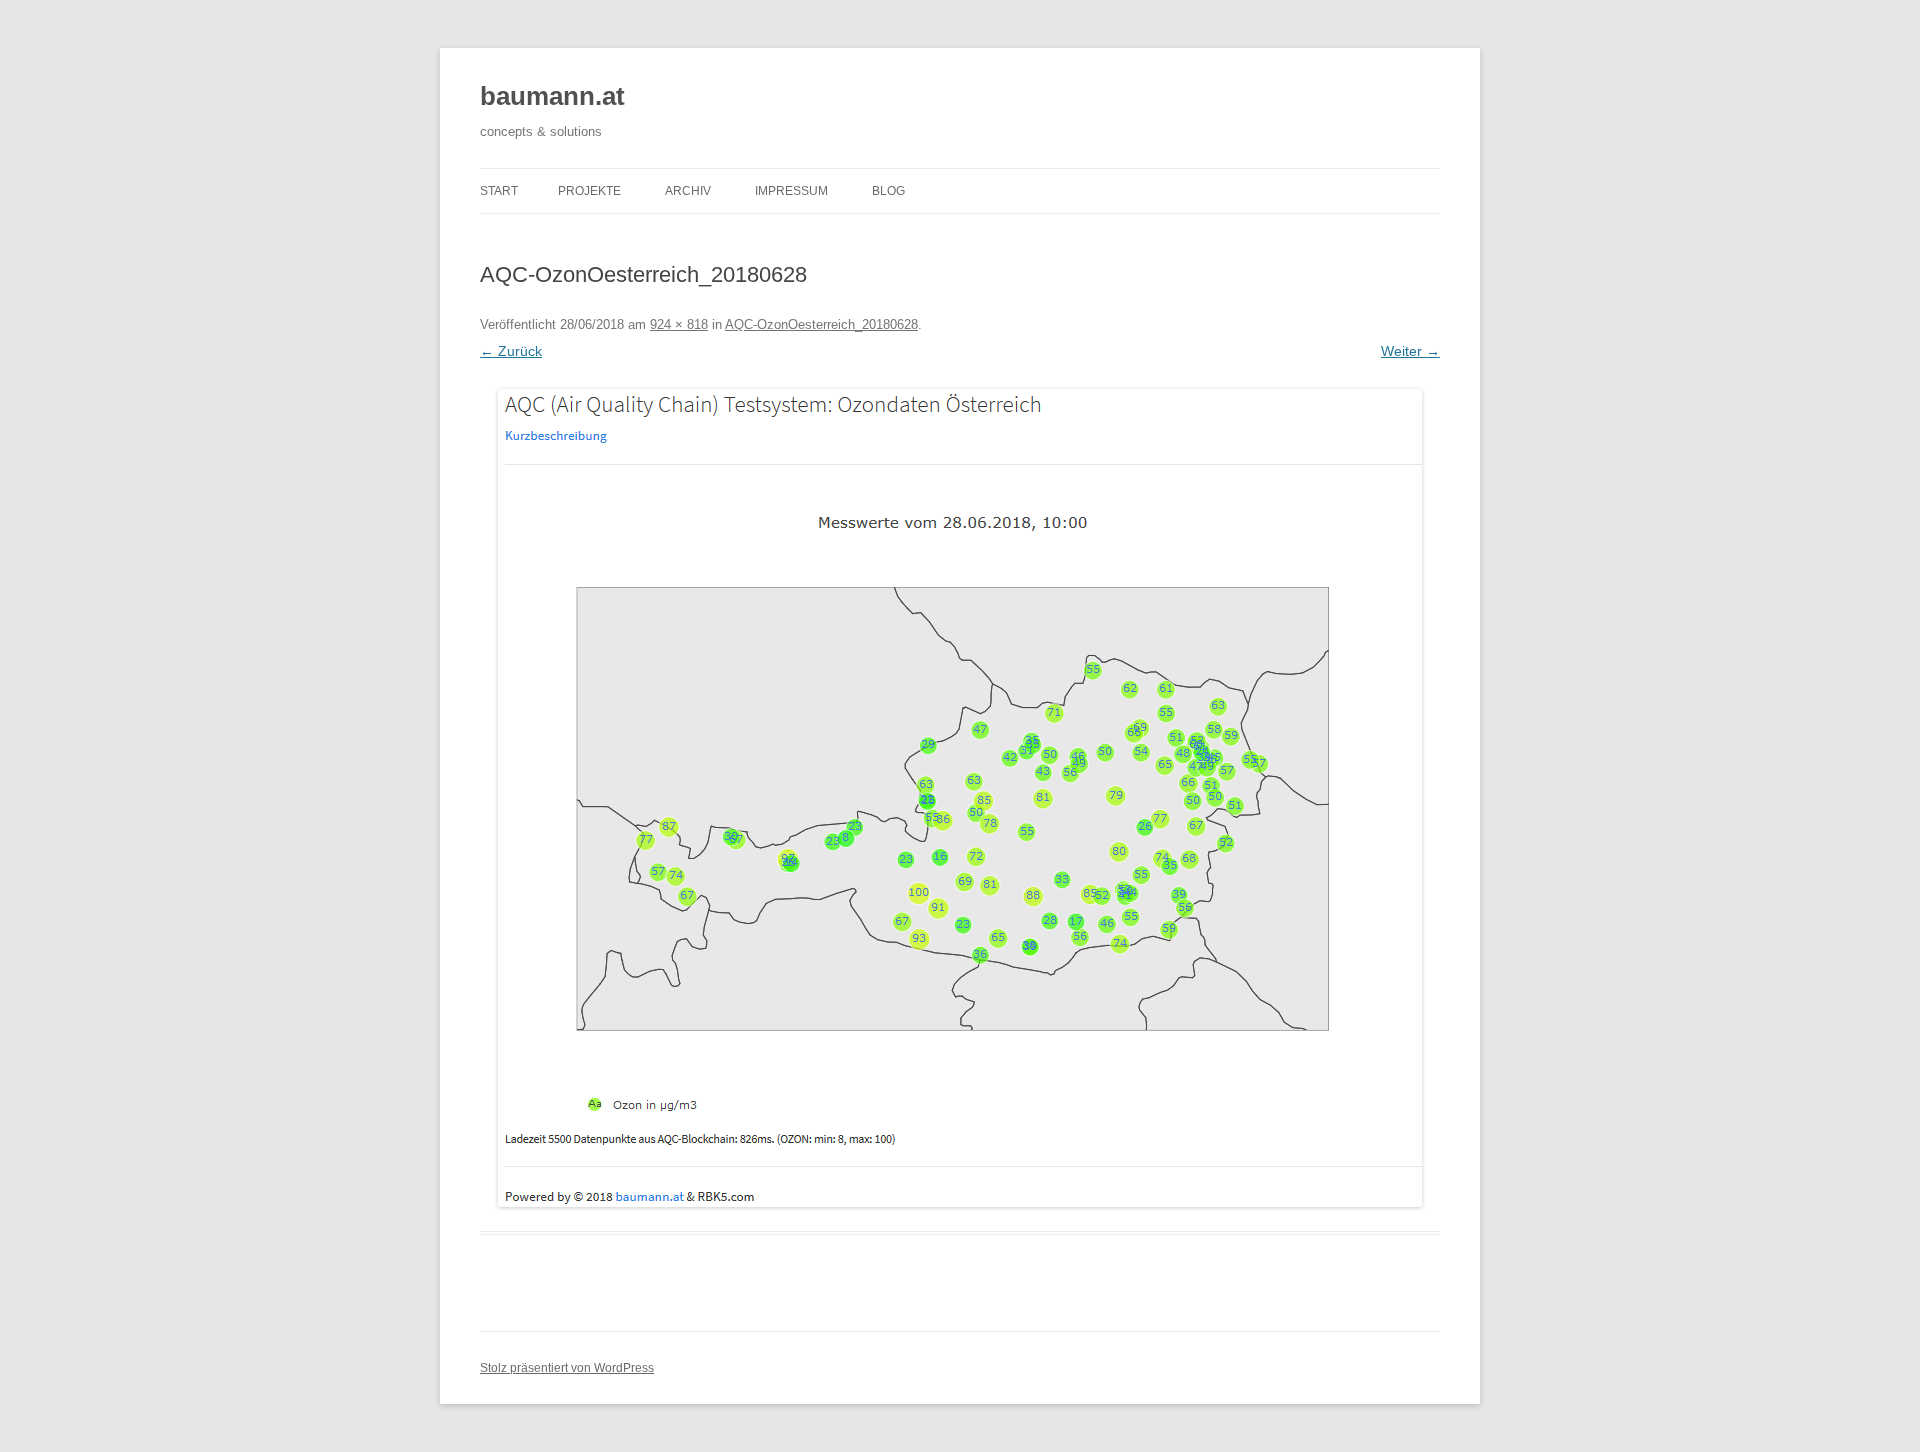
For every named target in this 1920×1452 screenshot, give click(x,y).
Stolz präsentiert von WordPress (567, 1368)
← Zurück (511, 351)
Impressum (791, 191)
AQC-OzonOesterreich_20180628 (821, 324)
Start (499, 191)
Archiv (688, 191)
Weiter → (1410, 351)
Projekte (589, 191)
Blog (888, 191)
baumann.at (552, 96)
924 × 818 (679, 324)
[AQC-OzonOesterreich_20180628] (960, 798)
